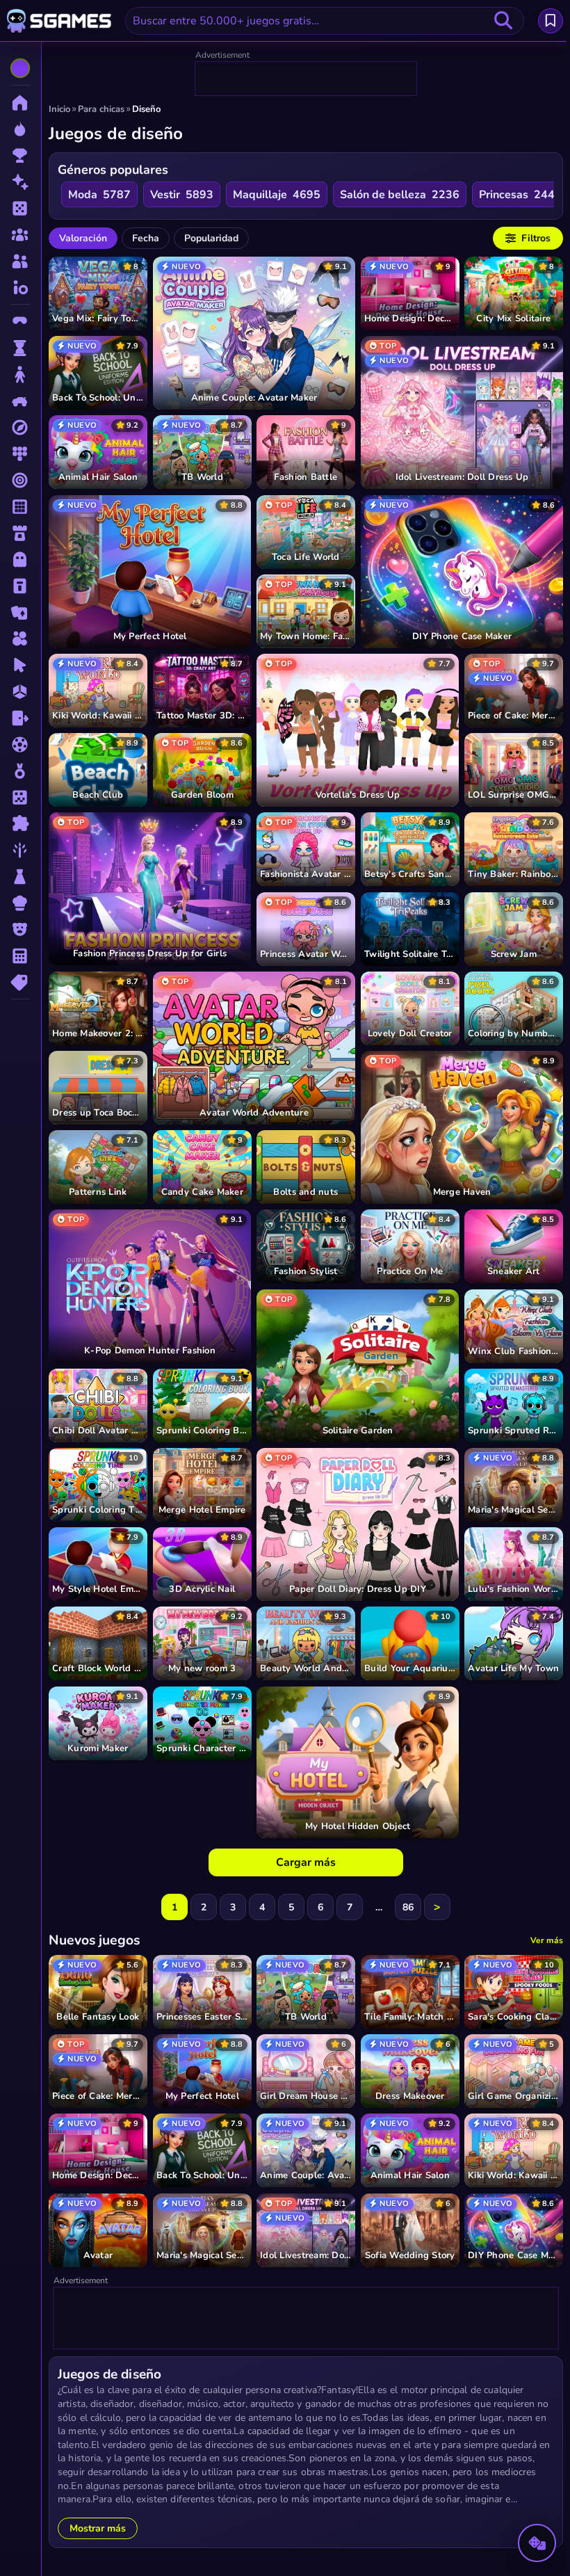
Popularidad (211, 238)
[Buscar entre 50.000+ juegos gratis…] (503, 21)
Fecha (146, 238)
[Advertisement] (307, 79)
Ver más (547, 1940)
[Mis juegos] (551, 21)
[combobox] (325, 21)
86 (408, 1907)
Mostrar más (98, 2528)
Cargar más (306, 1862)
